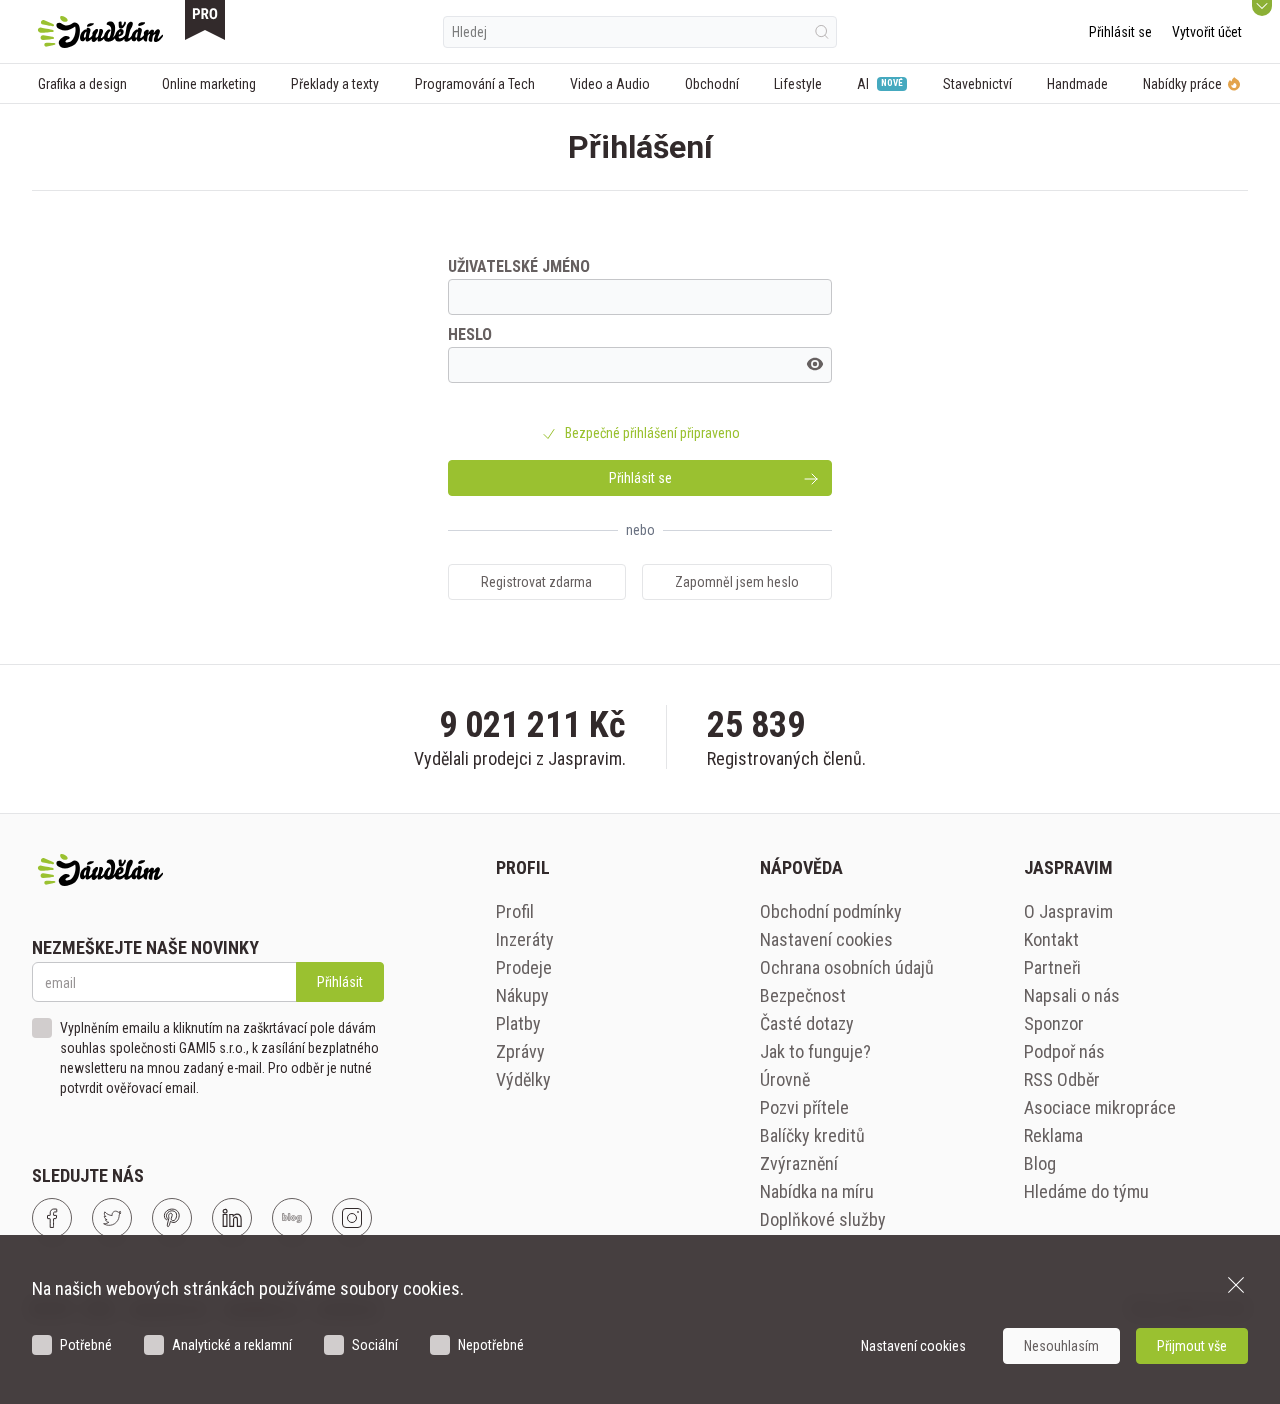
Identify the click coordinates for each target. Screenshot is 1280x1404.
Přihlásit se (1120, 32)
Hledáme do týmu (1086, 1191)
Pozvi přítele (804, 1107)
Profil (515, 911)
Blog (1040, 1163)
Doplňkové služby (823, 1219)
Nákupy (522, 995)
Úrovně (785, 1079)
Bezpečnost (803, 995)
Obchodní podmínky (831, 911)
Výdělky (523, 1079)
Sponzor (1054, 1023)
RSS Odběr (1062, 1079)
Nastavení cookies (826, 939)
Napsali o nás (1072, 995)
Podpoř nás (1064, 1051)
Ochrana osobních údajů (847, 967)
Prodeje (524, 967)
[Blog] (292, 1218)
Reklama (1053, 1135)
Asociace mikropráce (1100, 1107)
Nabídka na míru (817, 1191)
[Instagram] (352, 1218)
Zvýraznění (799, 1163)
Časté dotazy (807, 1023)
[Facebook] (52, 1218)
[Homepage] (100, 32)
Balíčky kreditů (812, 1135)
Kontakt (1051, 939)
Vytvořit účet (1207, 32)
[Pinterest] (172, 1218)
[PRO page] (205, 20)
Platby (518, 1023)
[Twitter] (112, 1218)
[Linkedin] (232, 1218)
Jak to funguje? (815, 1051)
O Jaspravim (1068, 911)
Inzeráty (525, 939)
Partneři (1052, 967)
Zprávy (520, 1051)
